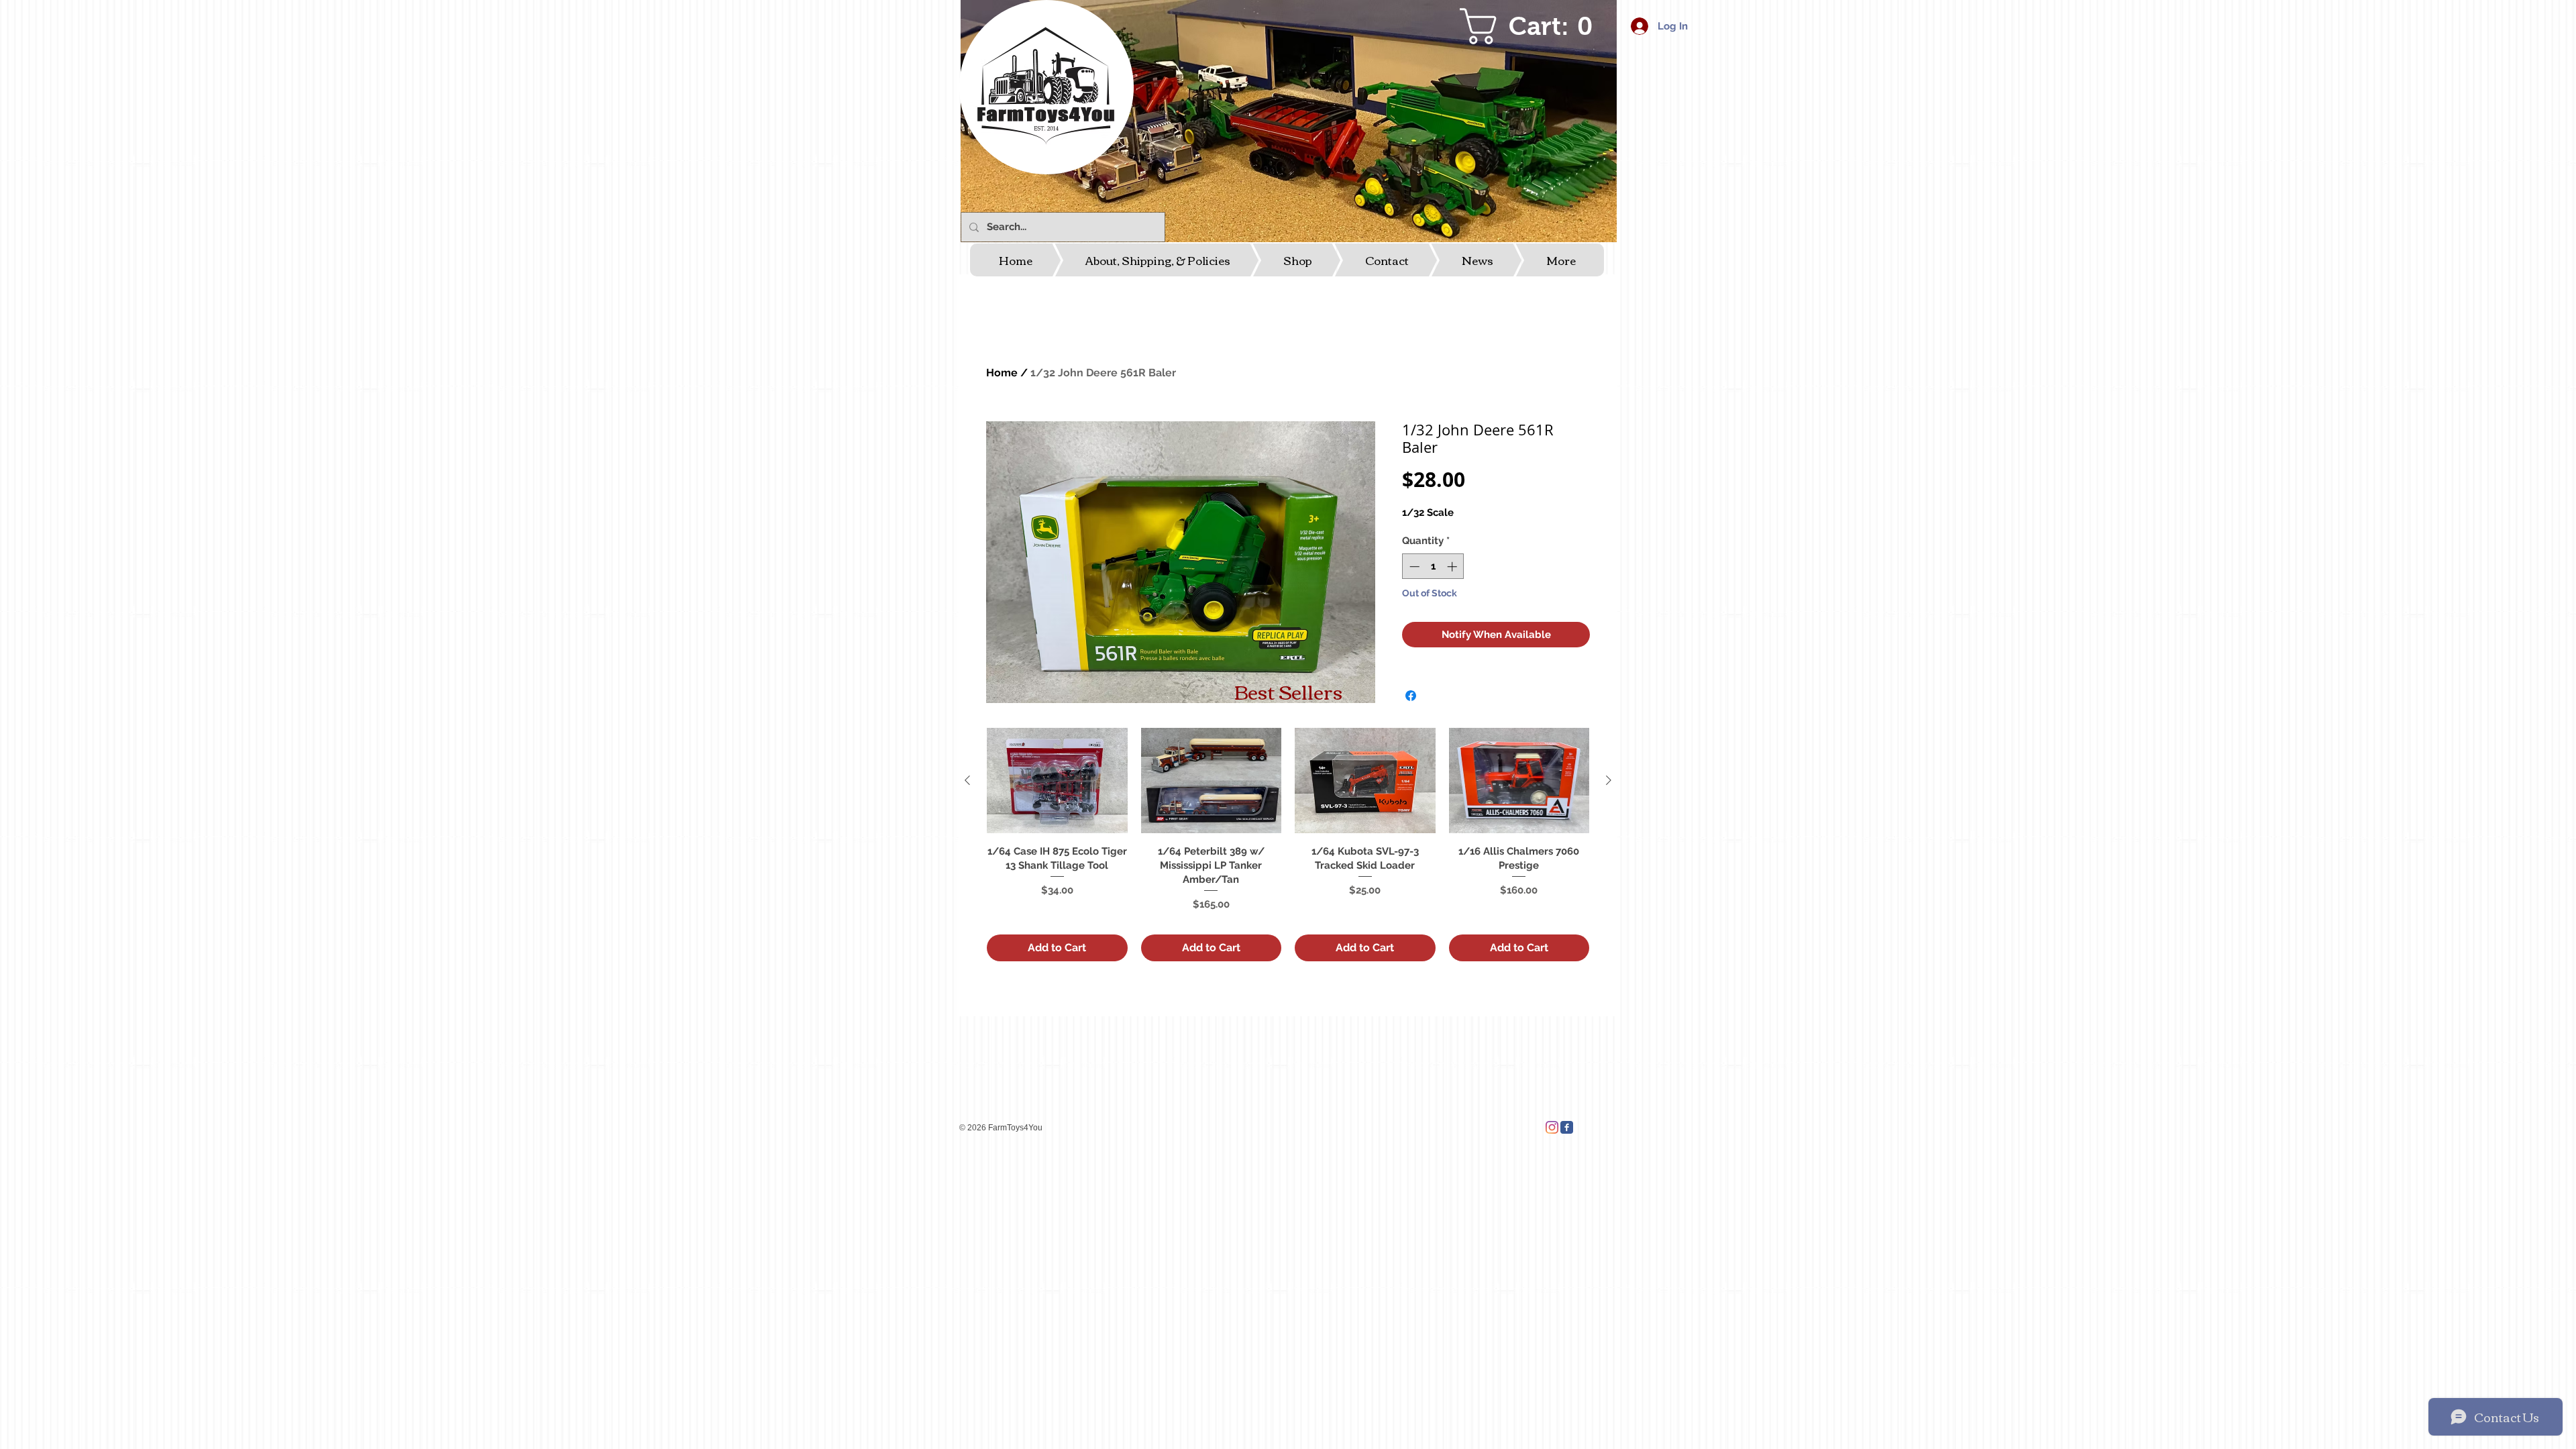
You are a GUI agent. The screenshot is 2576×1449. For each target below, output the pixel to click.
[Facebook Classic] (1567, 1127)
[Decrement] (1413, 567)
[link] (1534, 26)
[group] (1288, 844)
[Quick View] (1057, 781)
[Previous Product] (967, 780)
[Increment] (1453, 567)
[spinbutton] (1433, 567)
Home (1002, 373)
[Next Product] (1609, 780)
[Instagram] (1552, 1127)
